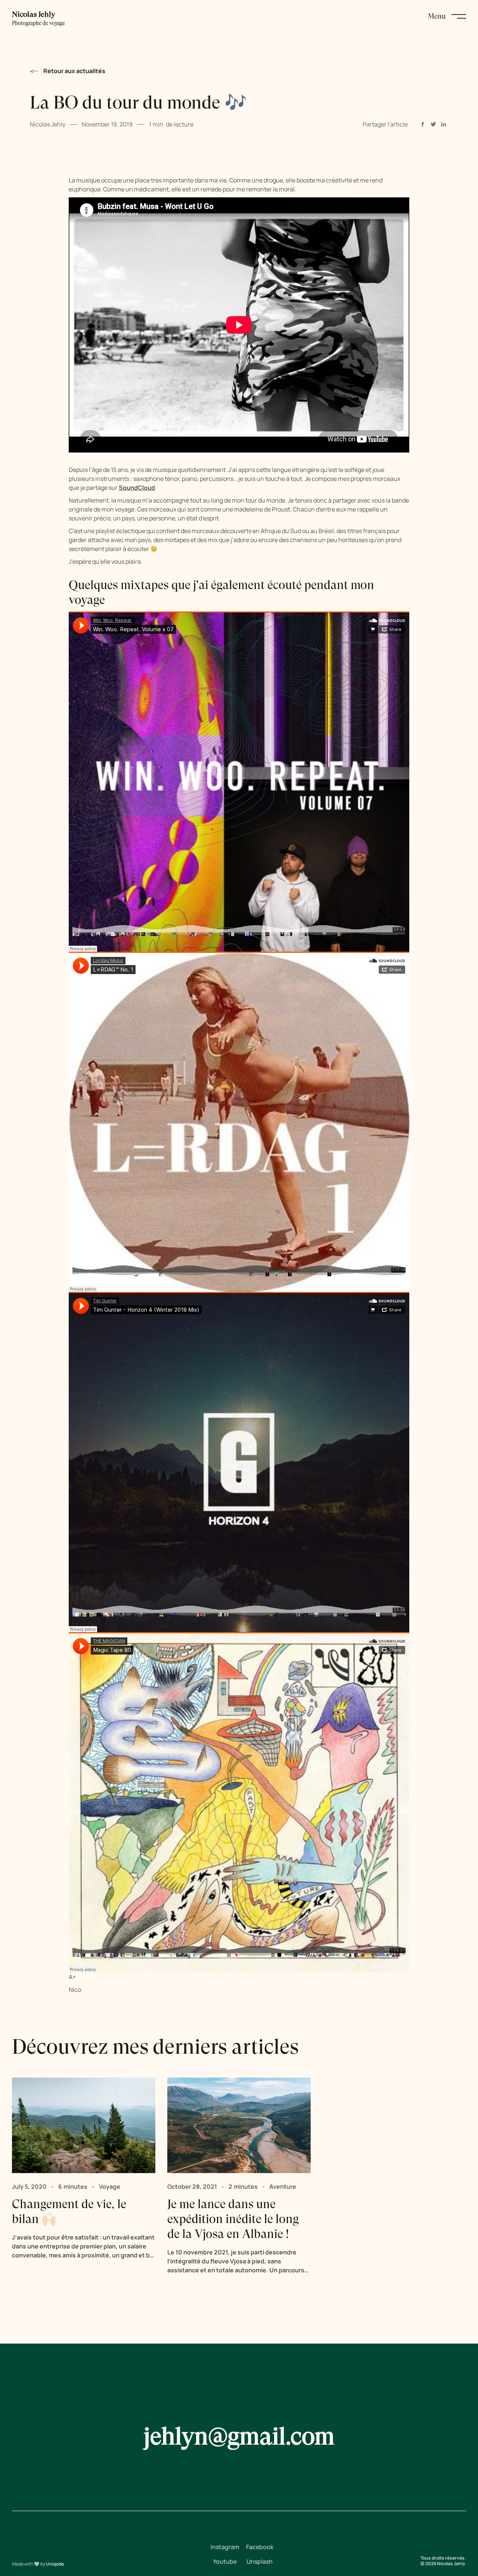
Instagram (225, 2547)
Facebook (260, 2547)
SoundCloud (137, 488)
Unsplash (260, 2561)
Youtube (225, 2561)
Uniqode (55, 2564)
